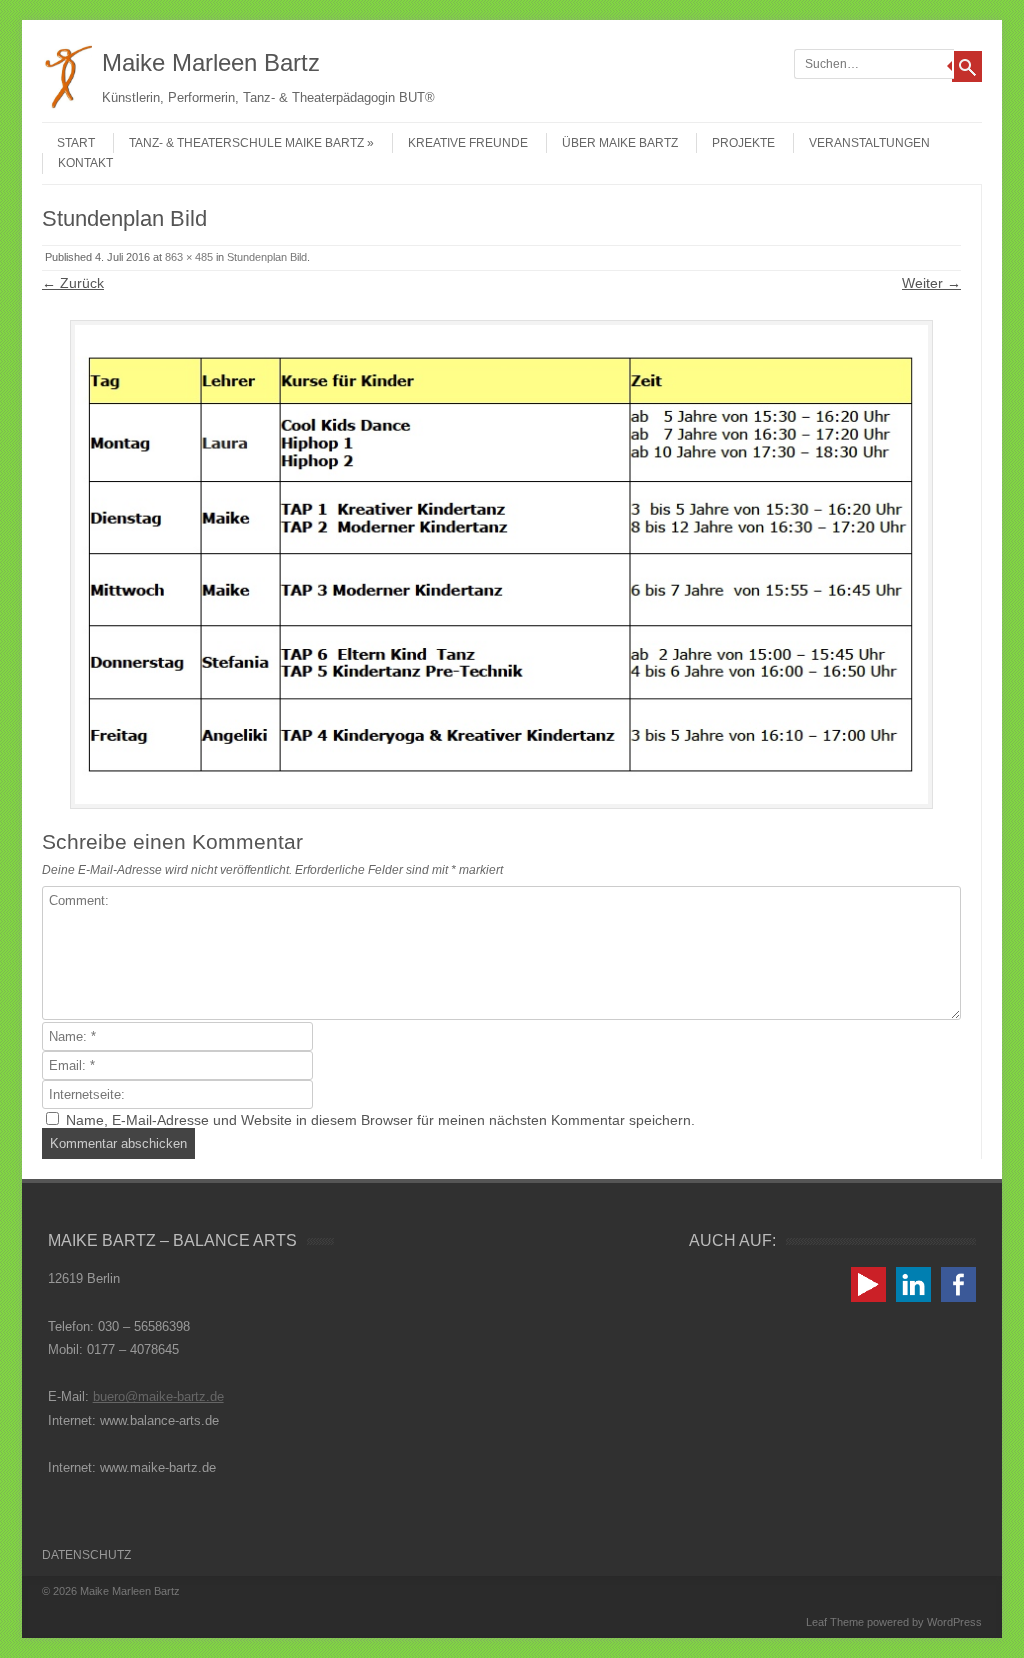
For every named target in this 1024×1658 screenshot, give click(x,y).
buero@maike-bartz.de (158, 1396)
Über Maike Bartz (620, 143)
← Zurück (73, 283)
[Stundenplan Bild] (501, 564)
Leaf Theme (835, 1622)
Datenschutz (86, 1555)
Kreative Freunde (468, 143)
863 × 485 (189, 257)
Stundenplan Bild (267, 257)
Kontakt (85, 163)
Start (76, 143)
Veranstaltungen (869, 143)
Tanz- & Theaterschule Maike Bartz (246, 143)
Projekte (743, 143)
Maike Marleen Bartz (211, 62)
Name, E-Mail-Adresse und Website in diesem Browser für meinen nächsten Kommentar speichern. (380, 1120)
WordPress (954, 1622)
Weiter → (931, 283)
